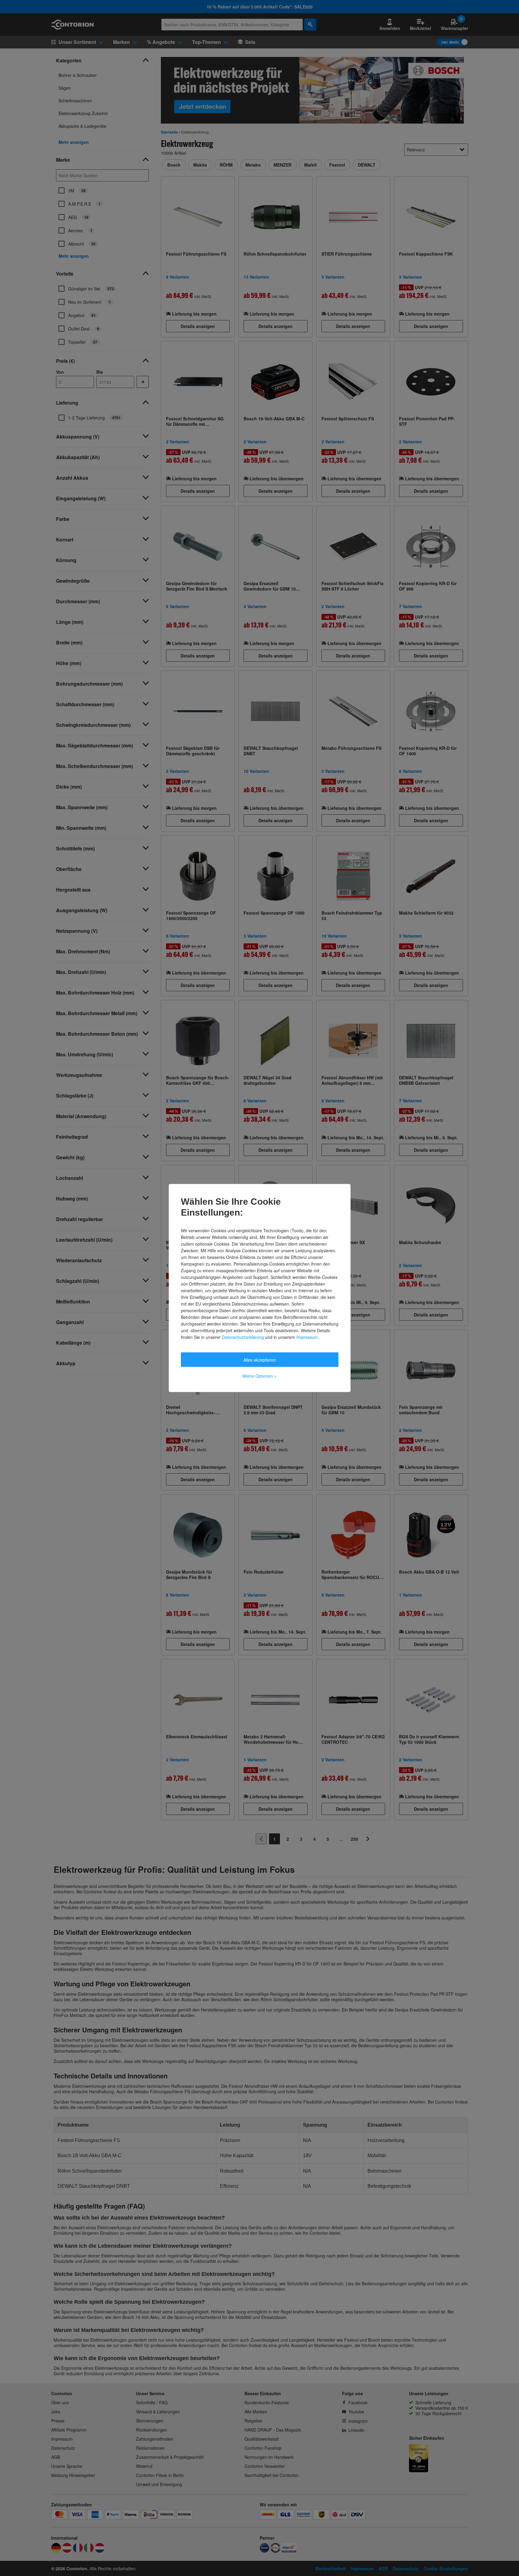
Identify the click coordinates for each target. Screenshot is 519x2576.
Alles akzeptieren (260, 1360)
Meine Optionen (259, 1376)
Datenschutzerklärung (243, 1337)
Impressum (307, 1337)
